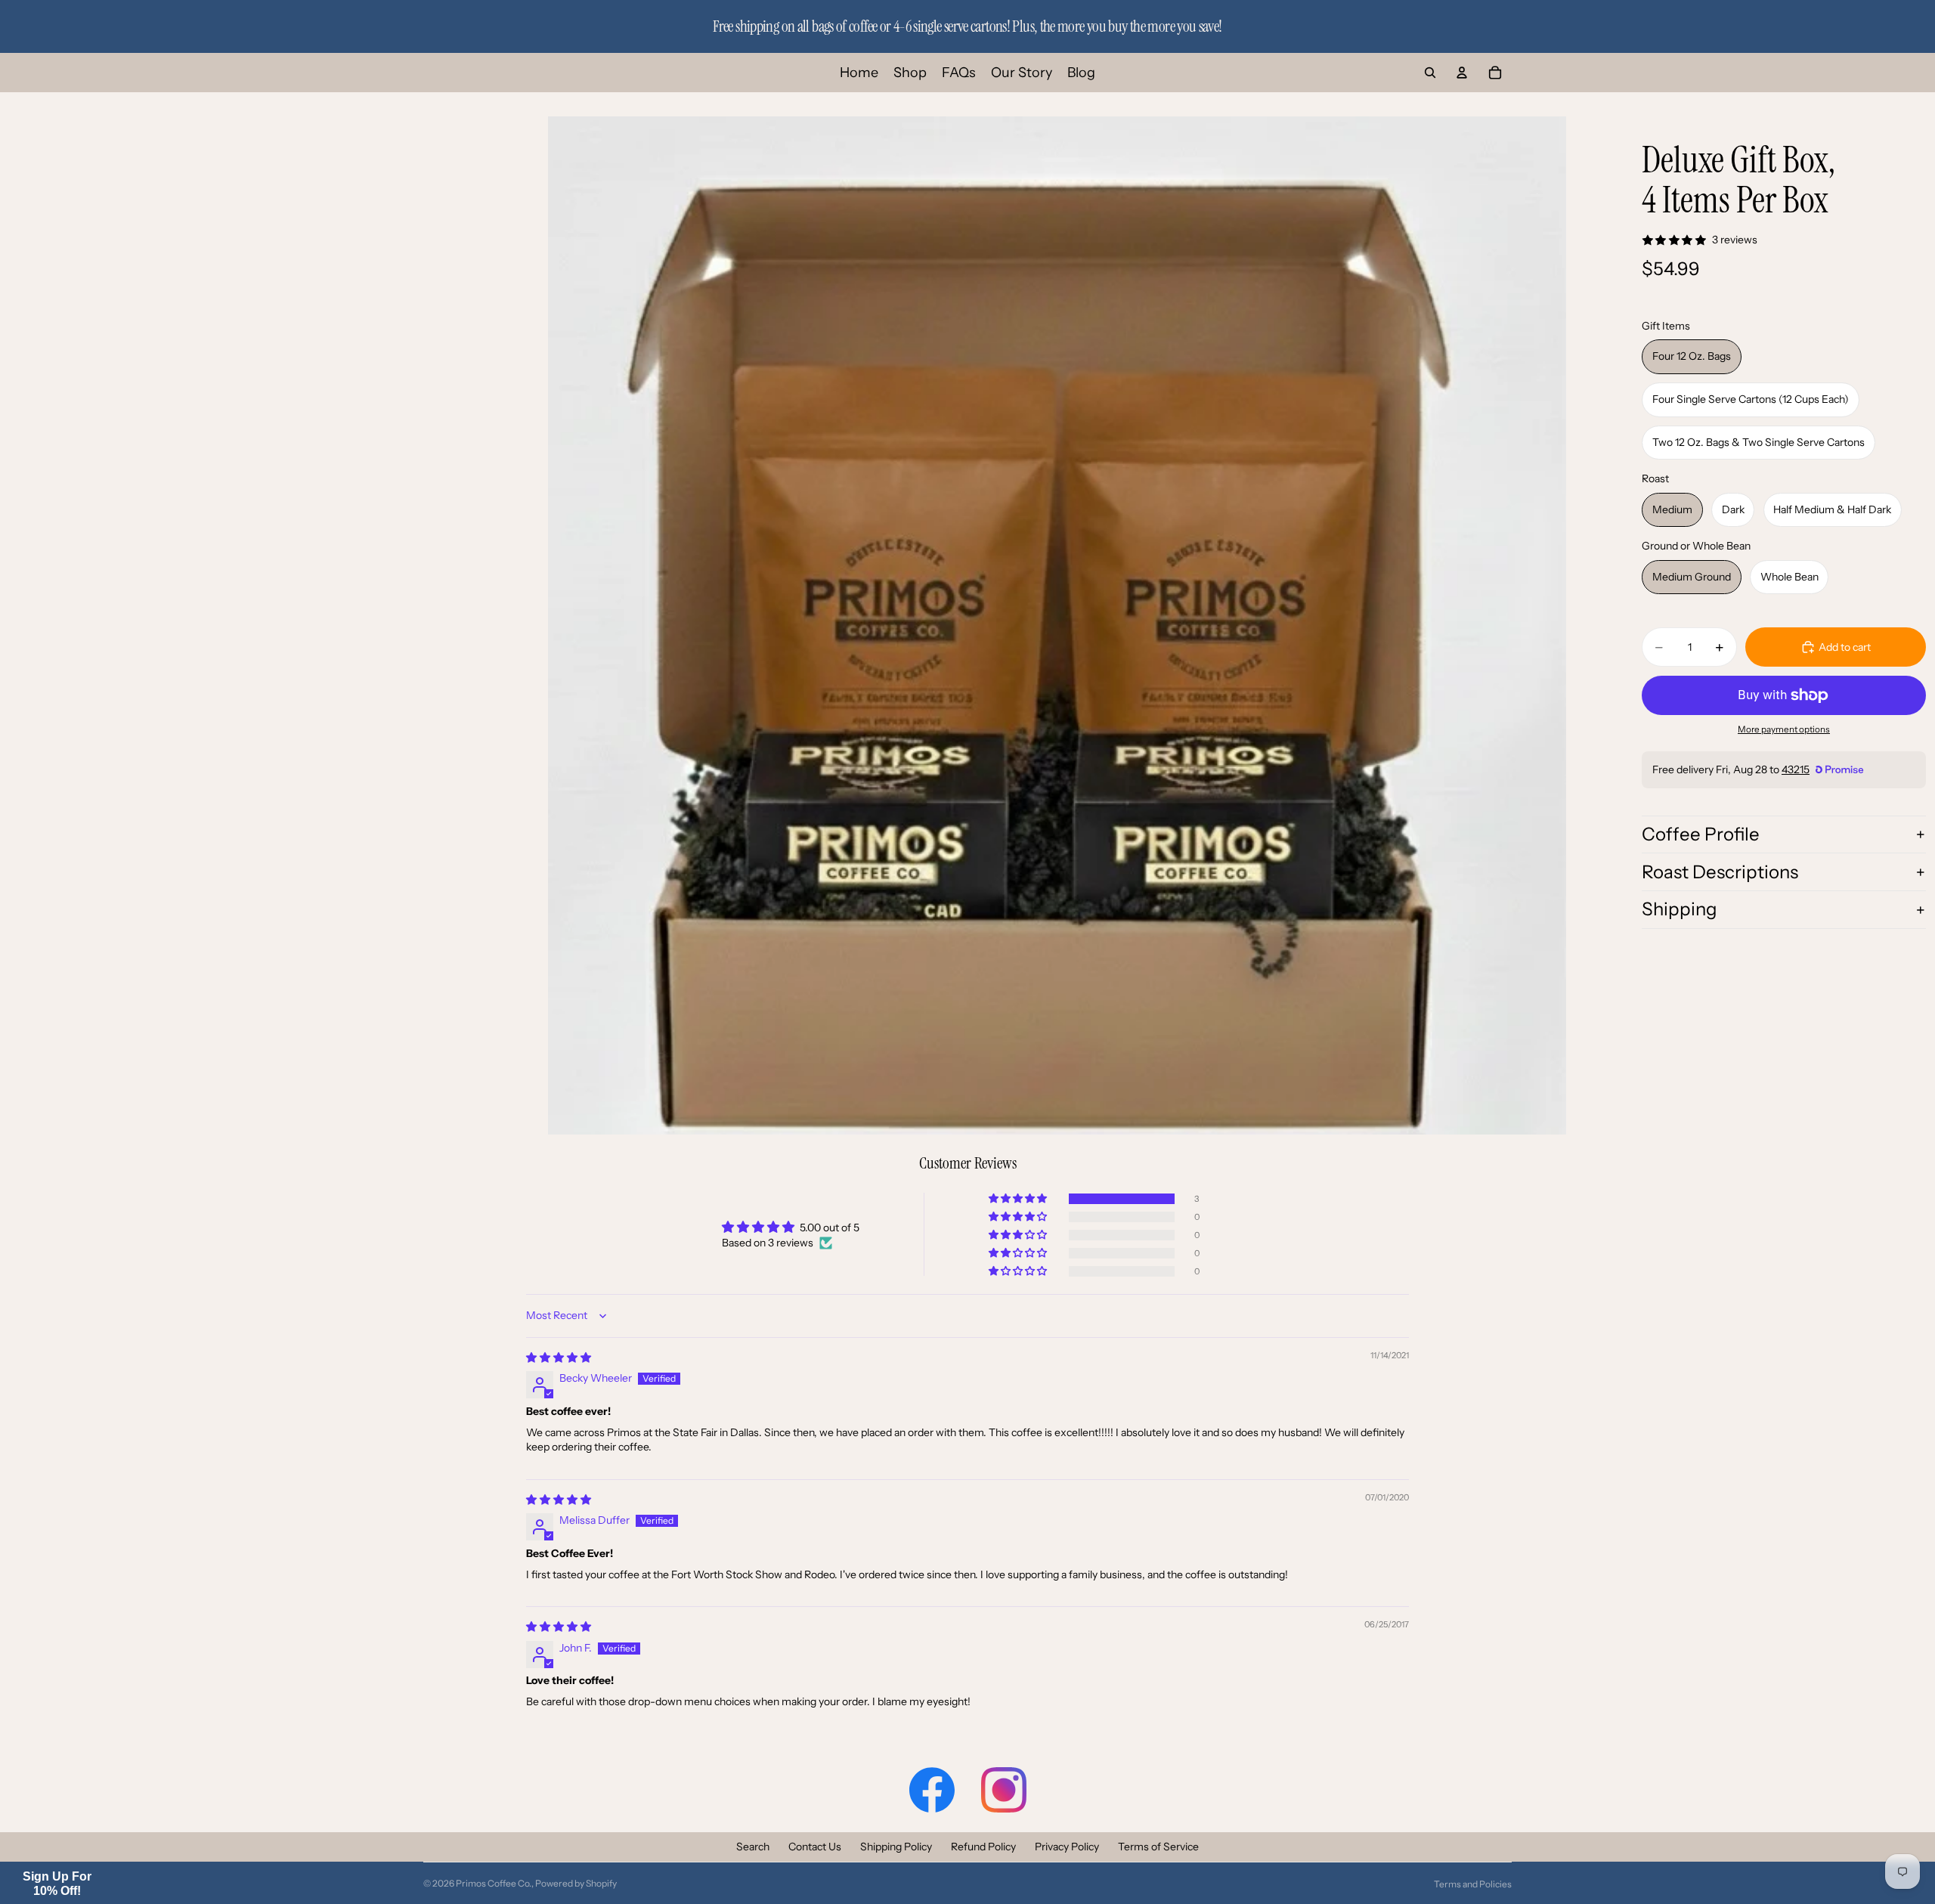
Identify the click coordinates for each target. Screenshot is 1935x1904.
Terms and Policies (1473, 1884)
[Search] (1430, 73)
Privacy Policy (1067, 1847)
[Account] (1462, 73)
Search (753, 1847)
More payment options (1784, 729)
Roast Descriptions (1720, 872)
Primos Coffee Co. (494, 1883)
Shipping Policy (896, 1847)
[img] (559, 1358)
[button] (1019, 1199)
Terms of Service (1158, 1847)
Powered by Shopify (576, 1883)
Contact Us (815, 1847)
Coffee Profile (1701, 834)
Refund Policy (983, 1847)
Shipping (1680, 909)
